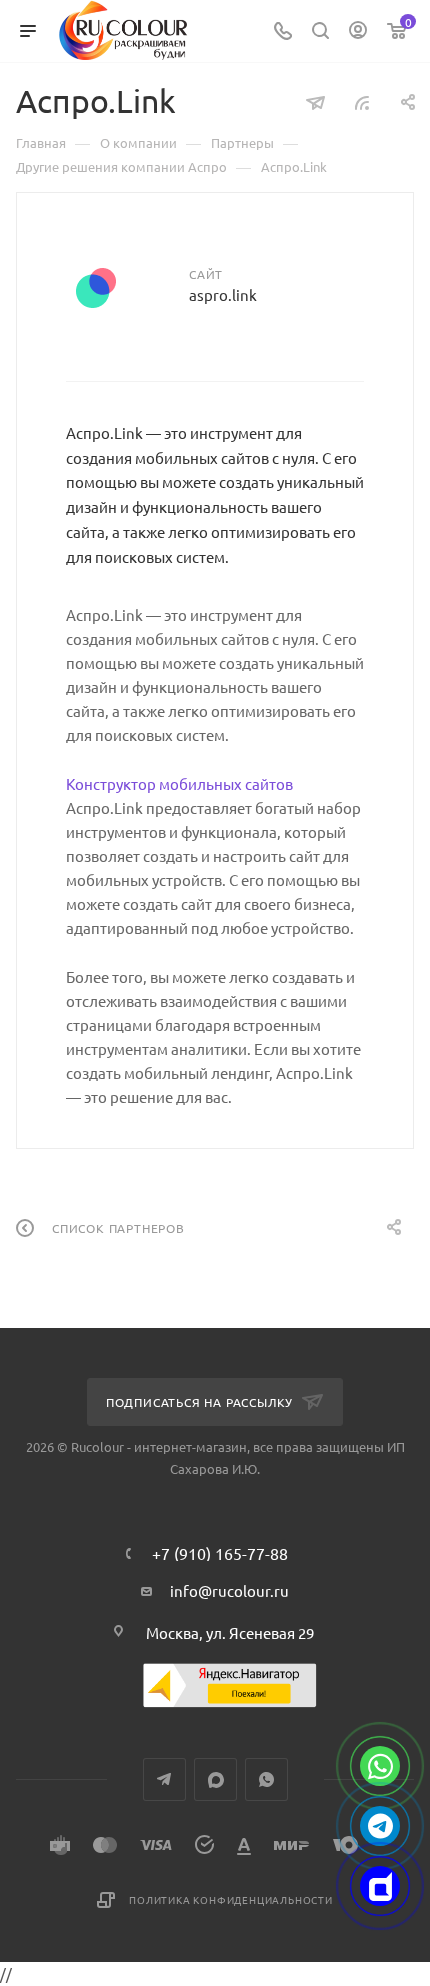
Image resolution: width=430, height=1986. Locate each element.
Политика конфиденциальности (231, 1899)
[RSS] (362, 101)
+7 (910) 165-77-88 (220, 1553)
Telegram (164, 1779)
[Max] (380, 1886)
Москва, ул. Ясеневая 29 (230, 1632)
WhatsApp (266, 1779)
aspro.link (223, 294)
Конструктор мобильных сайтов (179, 783)
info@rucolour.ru (229, 1590)
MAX (215, 1779)
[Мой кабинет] (358, 31)
